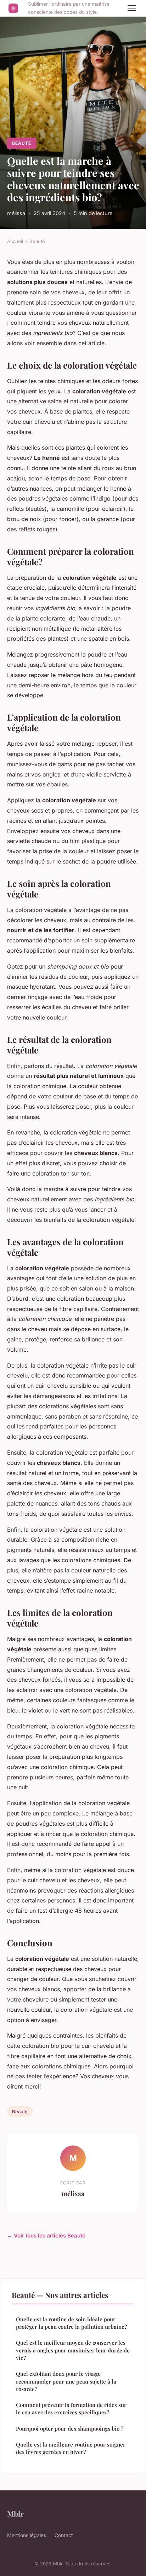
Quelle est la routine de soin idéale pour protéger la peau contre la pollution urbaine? (71, 2323)
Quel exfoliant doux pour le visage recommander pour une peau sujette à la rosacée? (66, 2381)
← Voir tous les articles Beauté (46, 2236)
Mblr (15, 2513)
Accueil (15, 241)
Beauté (22, 143)
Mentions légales (27, 2535)
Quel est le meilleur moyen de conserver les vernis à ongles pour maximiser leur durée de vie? (73, 2350)
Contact (64, 2535)
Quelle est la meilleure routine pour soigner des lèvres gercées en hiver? (71, 2448)
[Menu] (132, 8)
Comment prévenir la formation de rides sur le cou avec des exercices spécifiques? (71, 2408)
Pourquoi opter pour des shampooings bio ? (70, 2428)
